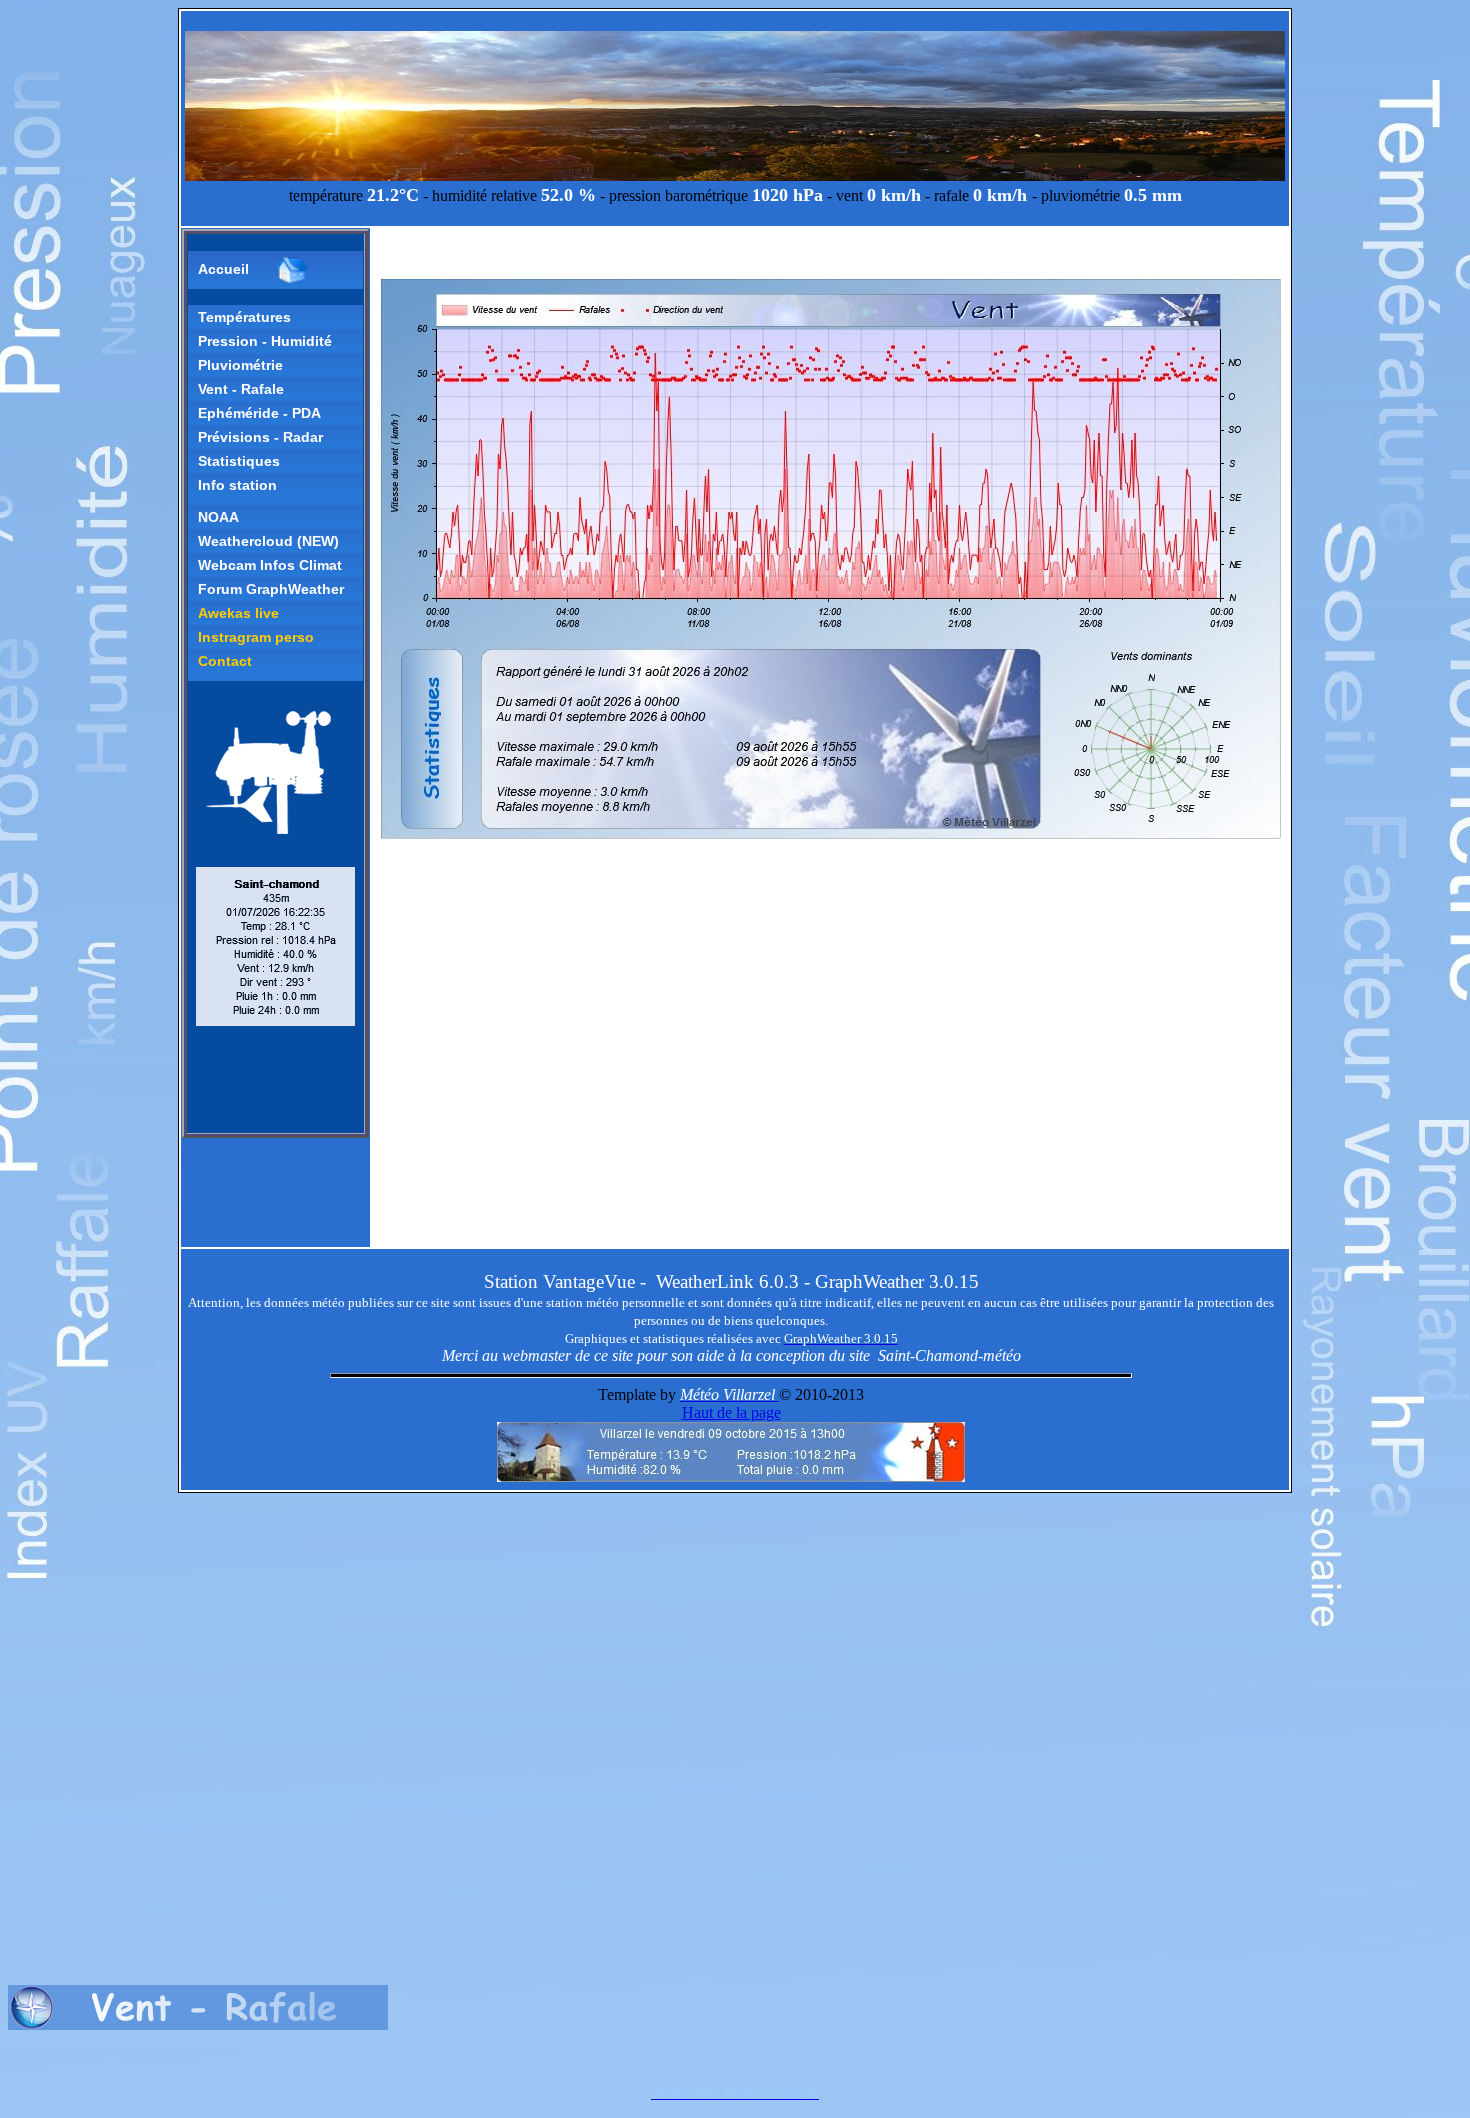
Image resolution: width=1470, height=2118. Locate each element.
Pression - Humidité (265, 341)
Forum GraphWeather (271, 589)
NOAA (218, 517)
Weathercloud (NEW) (268, 541)
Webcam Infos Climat (270, 565)
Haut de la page (731, 1412)
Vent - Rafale (241, 389)
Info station (237, 485)
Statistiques (239, 461)
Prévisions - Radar (260, 437)
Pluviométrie (240, 365)
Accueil (223, 269)
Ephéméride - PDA (259, 413)
